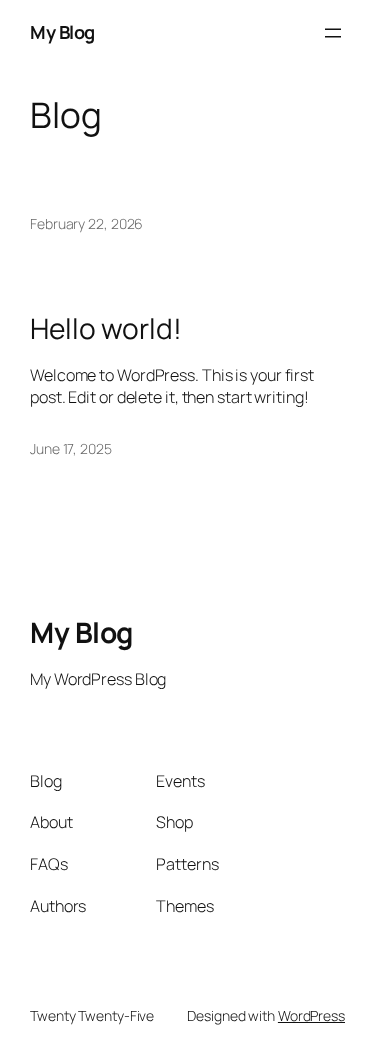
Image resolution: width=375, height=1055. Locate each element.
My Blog (81, 632)
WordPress (311, 1015)
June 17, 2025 (71, 448)
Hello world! (106, 329)
